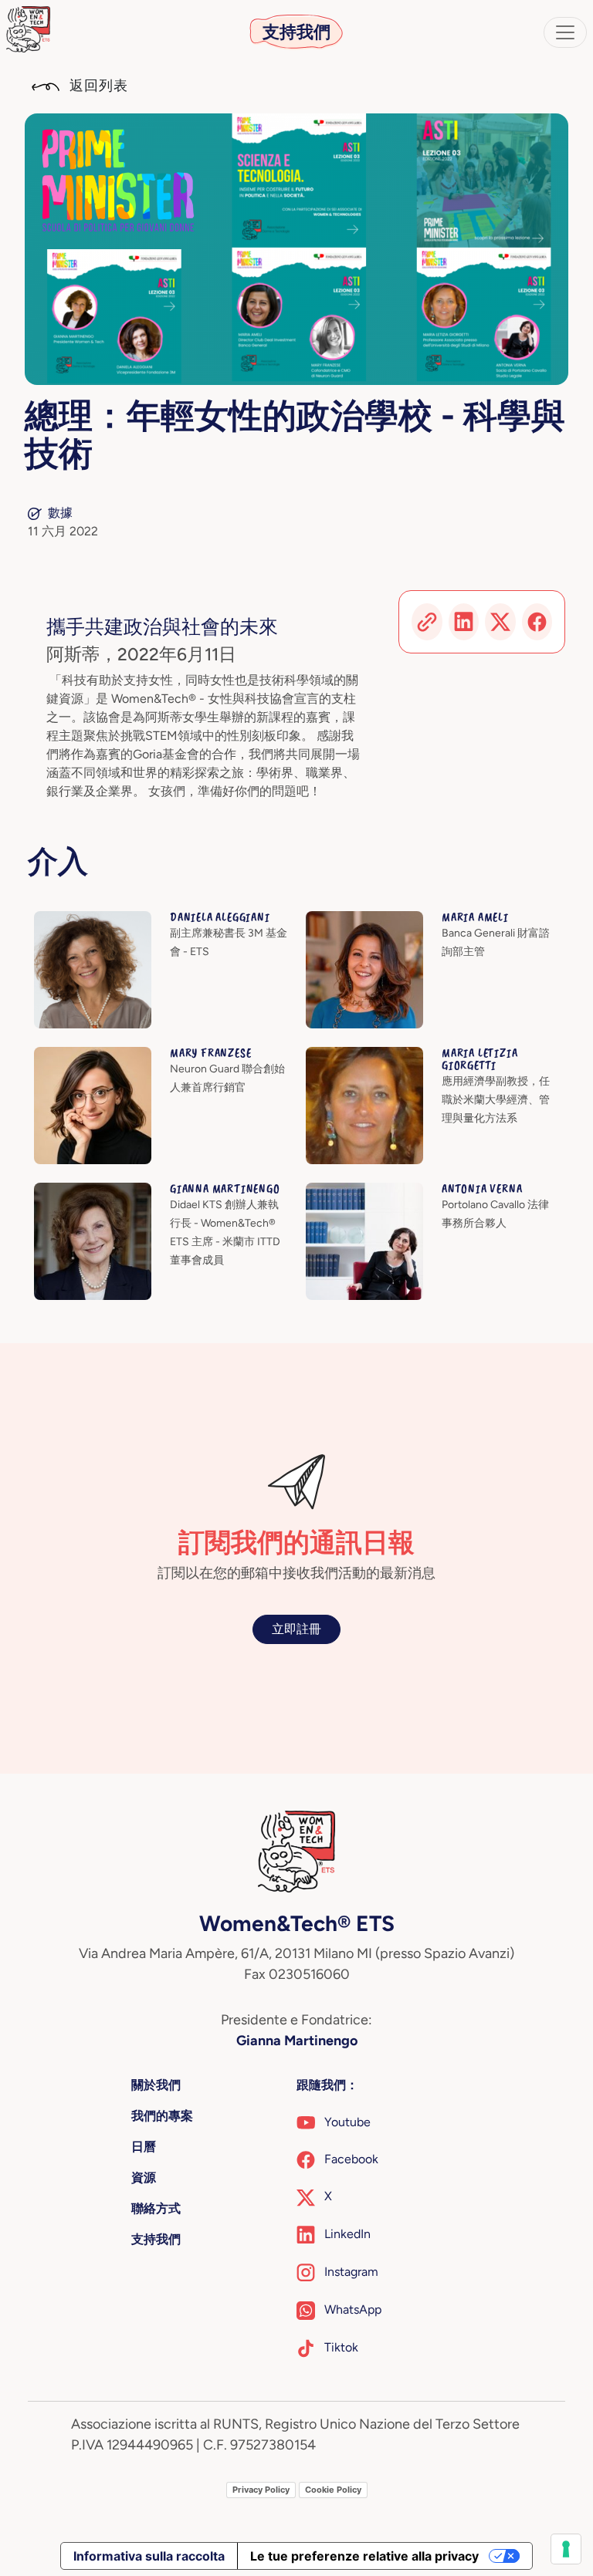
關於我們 (156, 2085)
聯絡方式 (156, 2208)
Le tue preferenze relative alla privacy (364, 2556)
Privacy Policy (261, 2490)
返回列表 (97, 86)
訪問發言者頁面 (77, 920)
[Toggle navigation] (565, 32)
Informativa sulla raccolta (149, 2556)
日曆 (144, 2147)
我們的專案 (162, 2116)
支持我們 (296, 32)
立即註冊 (296, 1629)
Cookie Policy (333, 2490)
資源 (144, 2178)
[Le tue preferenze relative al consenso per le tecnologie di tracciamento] (566, 2549)
